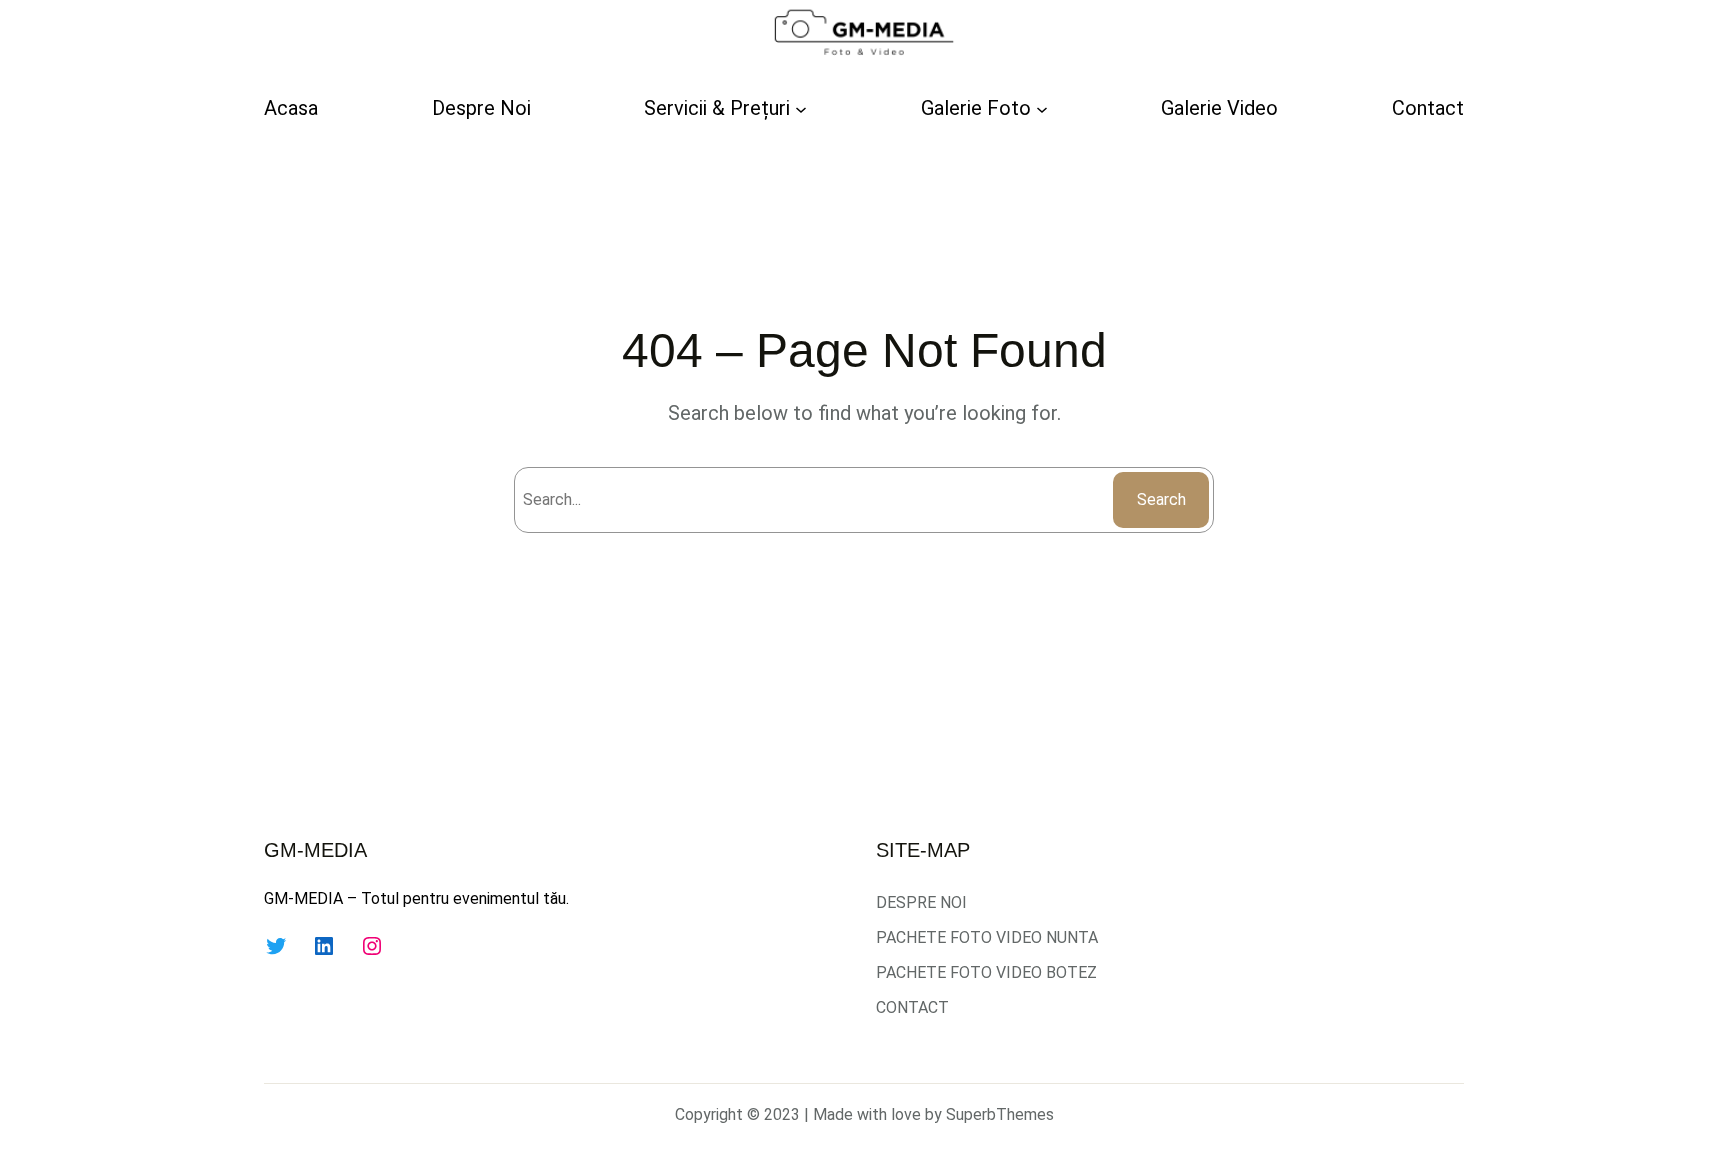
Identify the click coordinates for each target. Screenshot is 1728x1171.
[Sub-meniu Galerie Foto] (1042, 108)
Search (1161, 499)
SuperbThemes (1000, 1114)
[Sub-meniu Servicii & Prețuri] (801, 108)
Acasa (291, 108)
